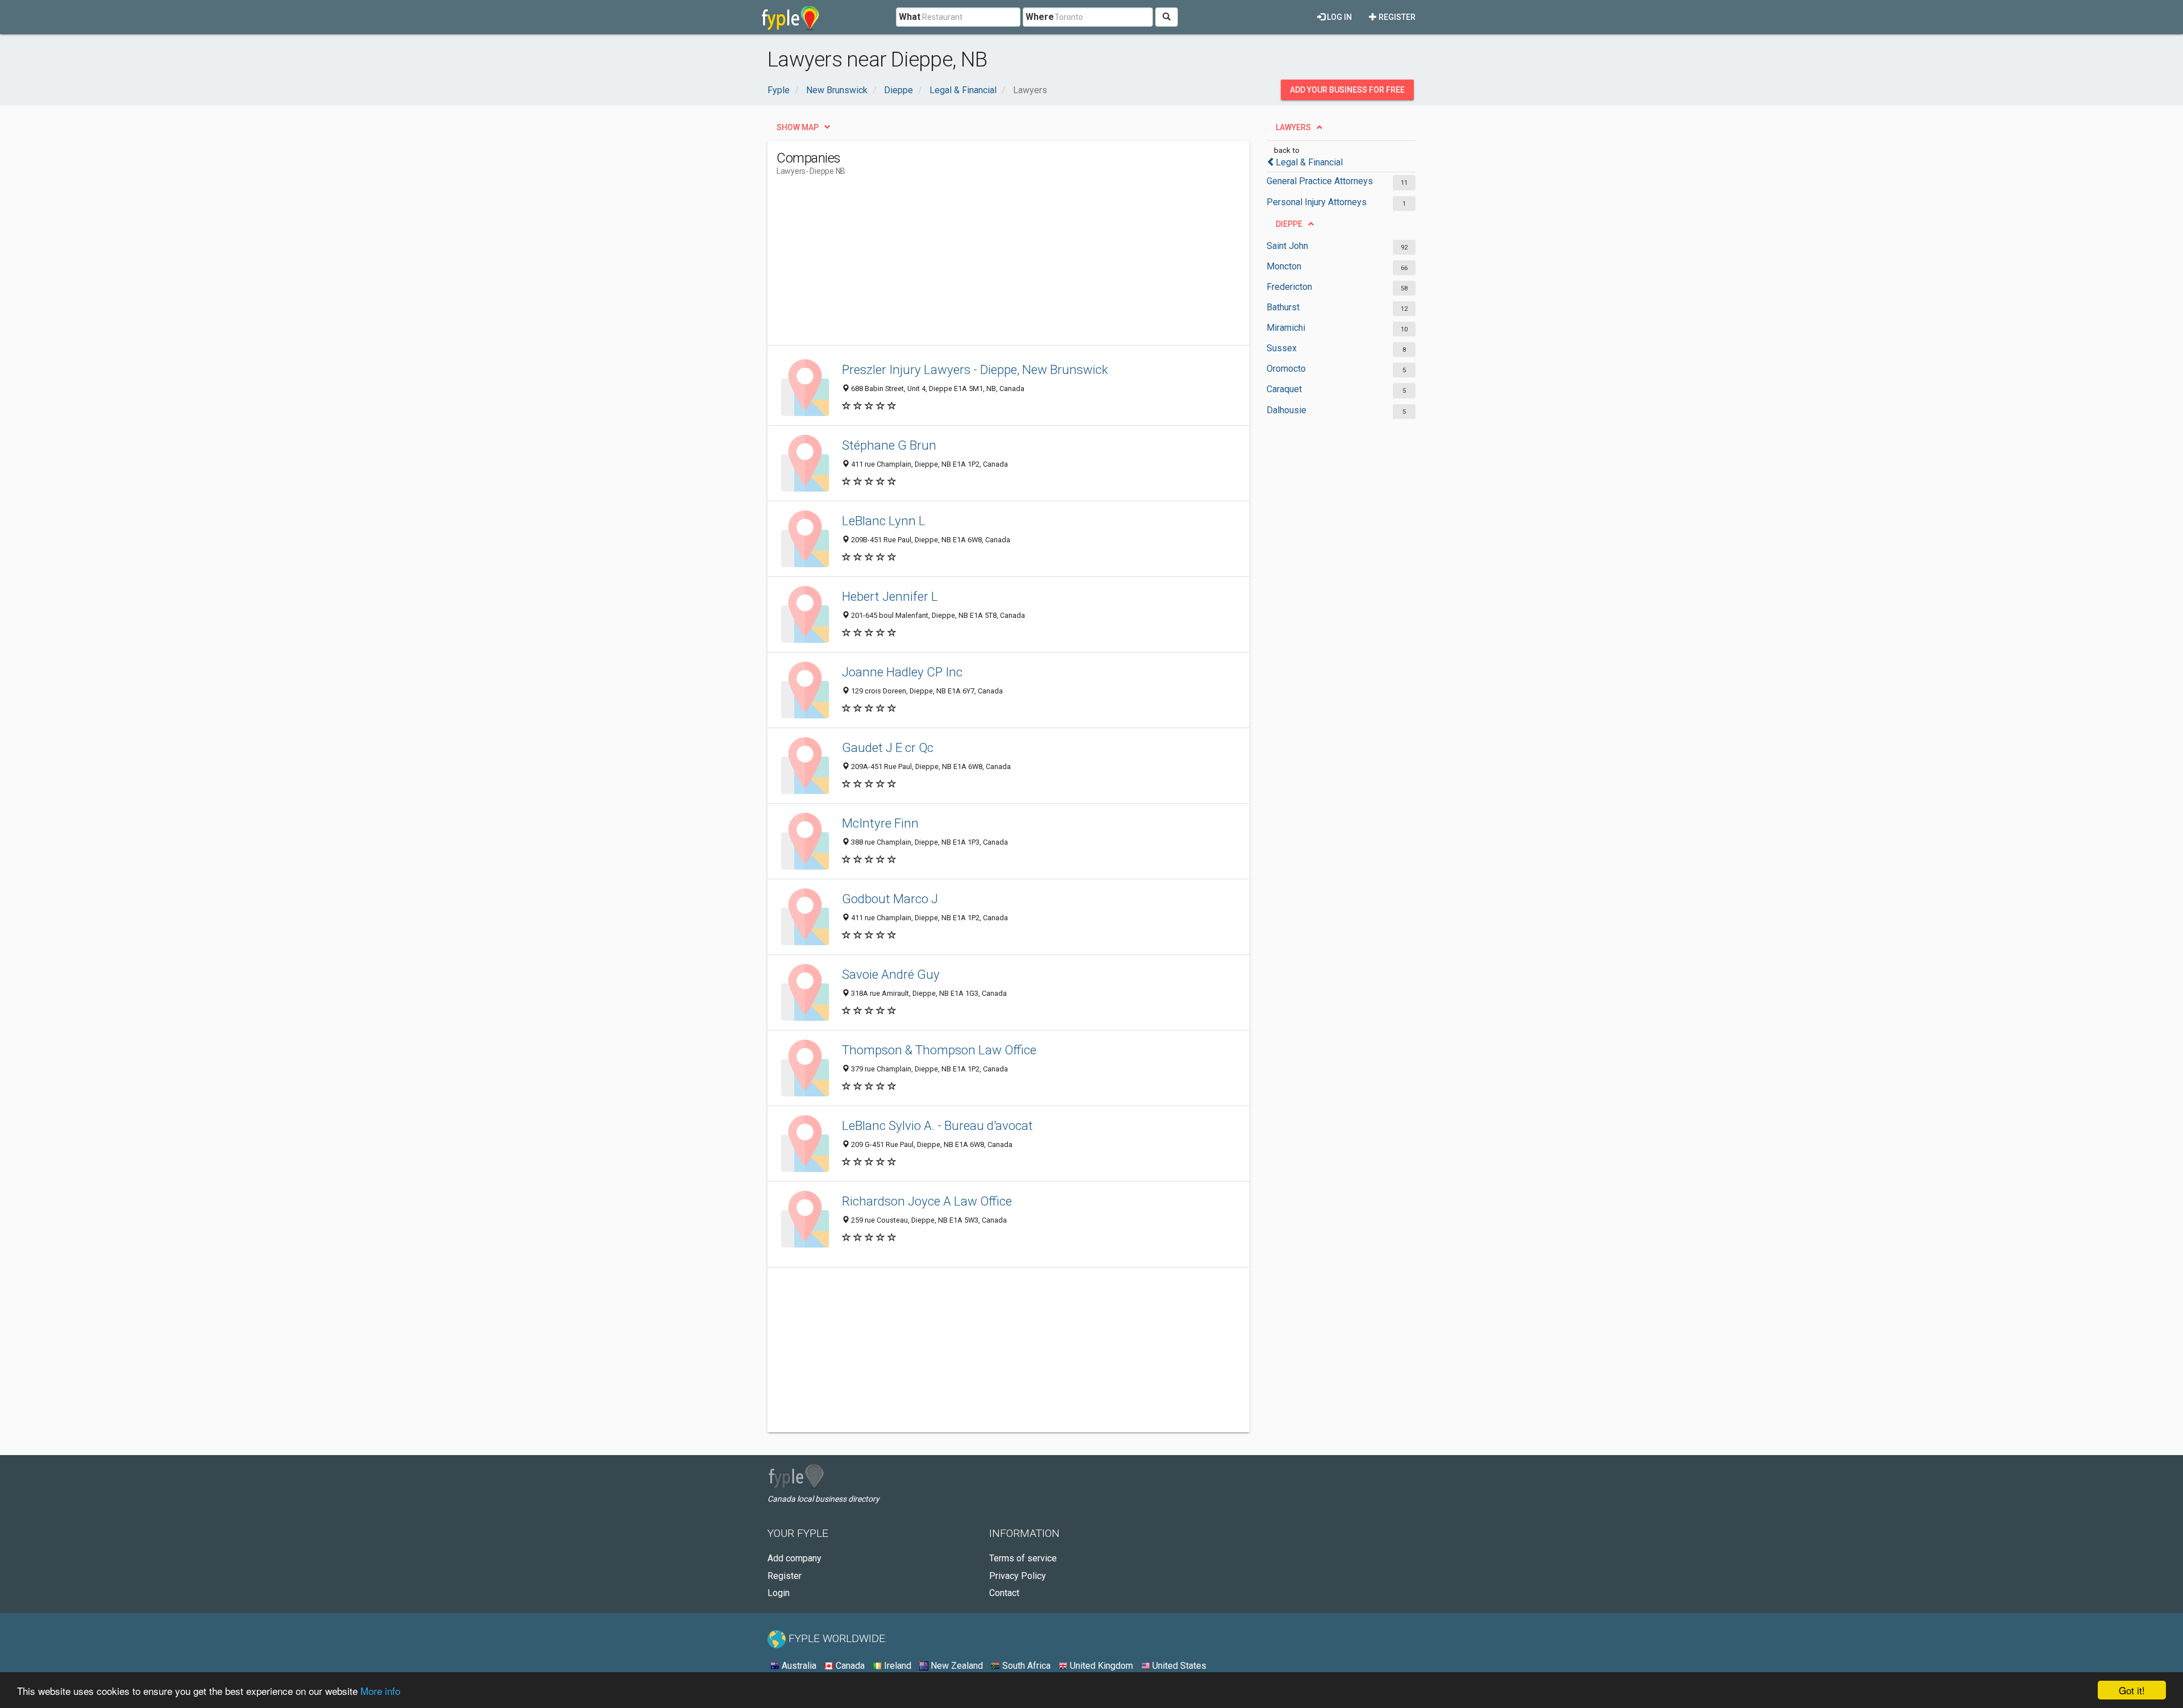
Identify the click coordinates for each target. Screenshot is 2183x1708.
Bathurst (1283, 307)
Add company (794, 1558)
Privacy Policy (1018, 1576)
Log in (1339, 17)
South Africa (1025, 1666)
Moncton (1284, 266)
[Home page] (790, 17)
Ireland (897, 1666)
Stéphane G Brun (889, 445)
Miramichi (1286, 328)
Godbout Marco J (890, 899)
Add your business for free (1347, 90)
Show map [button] (798, 127)
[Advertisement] (983, 265)
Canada (849, 1666)
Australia (798, 1666)
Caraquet (1284, 389)
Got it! (2132, 1690)
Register (1396, 17)
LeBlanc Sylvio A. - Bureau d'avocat (937, 1125)
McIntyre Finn (880, 823)
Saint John (1287, 246)
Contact (1004, 1593)
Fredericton (1289, 287)
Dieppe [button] (1289, 224)
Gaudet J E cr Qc (888, 747)
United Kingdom (1100, 1666)
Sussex (1282, 348)
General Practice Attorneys (1320, 181)
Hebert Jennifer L (890, 596)
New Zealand (956, 1666)
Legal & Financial (1309, 162)
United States (1178, 1666)
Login (779, 1593)
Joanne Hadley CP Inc (902, 672)
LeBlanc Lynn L (884, 521)
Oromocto (1286, 369)
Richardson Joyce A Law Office (927, 1201)
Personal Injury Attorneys (1317, 202)
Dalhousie (1286, 410)
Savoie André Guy (891, 974)
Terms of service (1023, 1558)
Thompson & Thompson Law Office (939, 1050)
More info (380, 1691)
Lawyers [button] (1293, 127)
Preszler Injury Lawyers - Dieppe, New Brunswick (975, 369)
